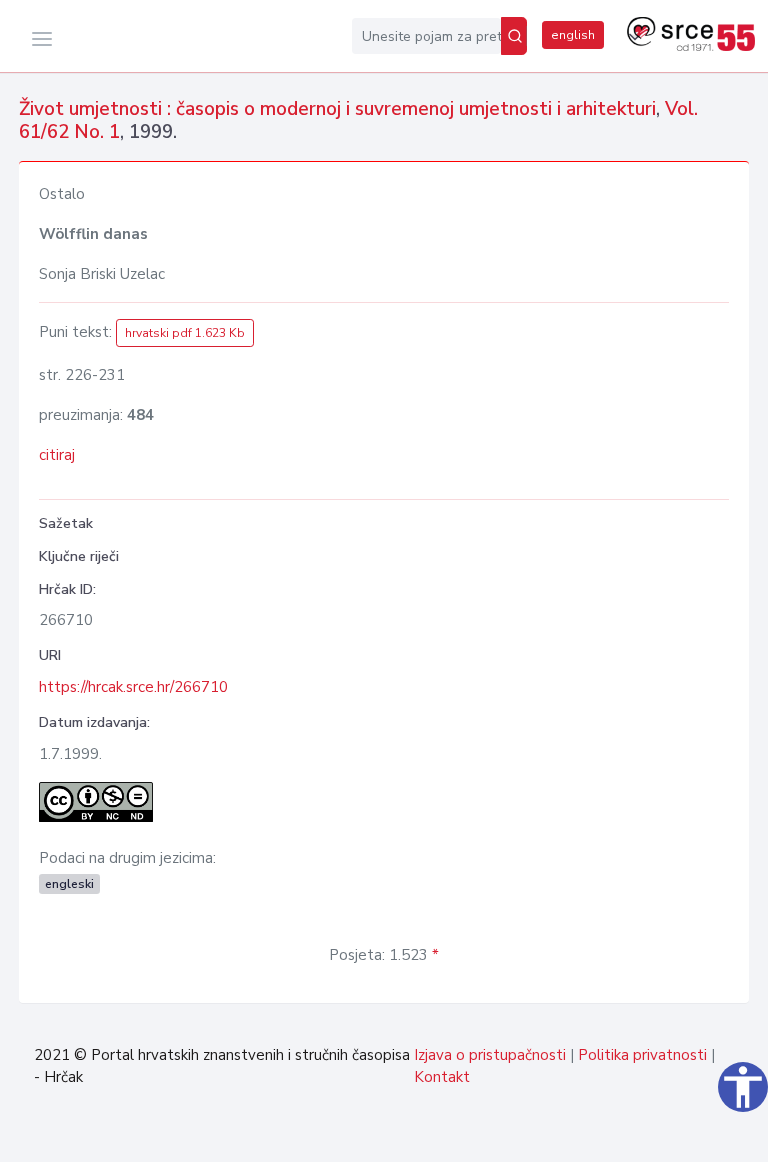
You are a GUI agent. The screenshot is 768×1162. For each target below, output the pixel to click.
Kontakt (442, 1077)
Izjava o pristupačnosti (490, 1055)
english (573, 35)
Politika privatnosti (642, 1055)
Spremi (702, 1136)
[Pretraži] (514, 36)
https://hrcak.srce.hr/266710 (133, 687)
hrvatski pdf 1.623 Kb (185, 333)
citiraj (57, 455)
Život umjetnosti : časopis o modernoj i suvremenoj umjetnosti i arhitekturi (337, 109)
